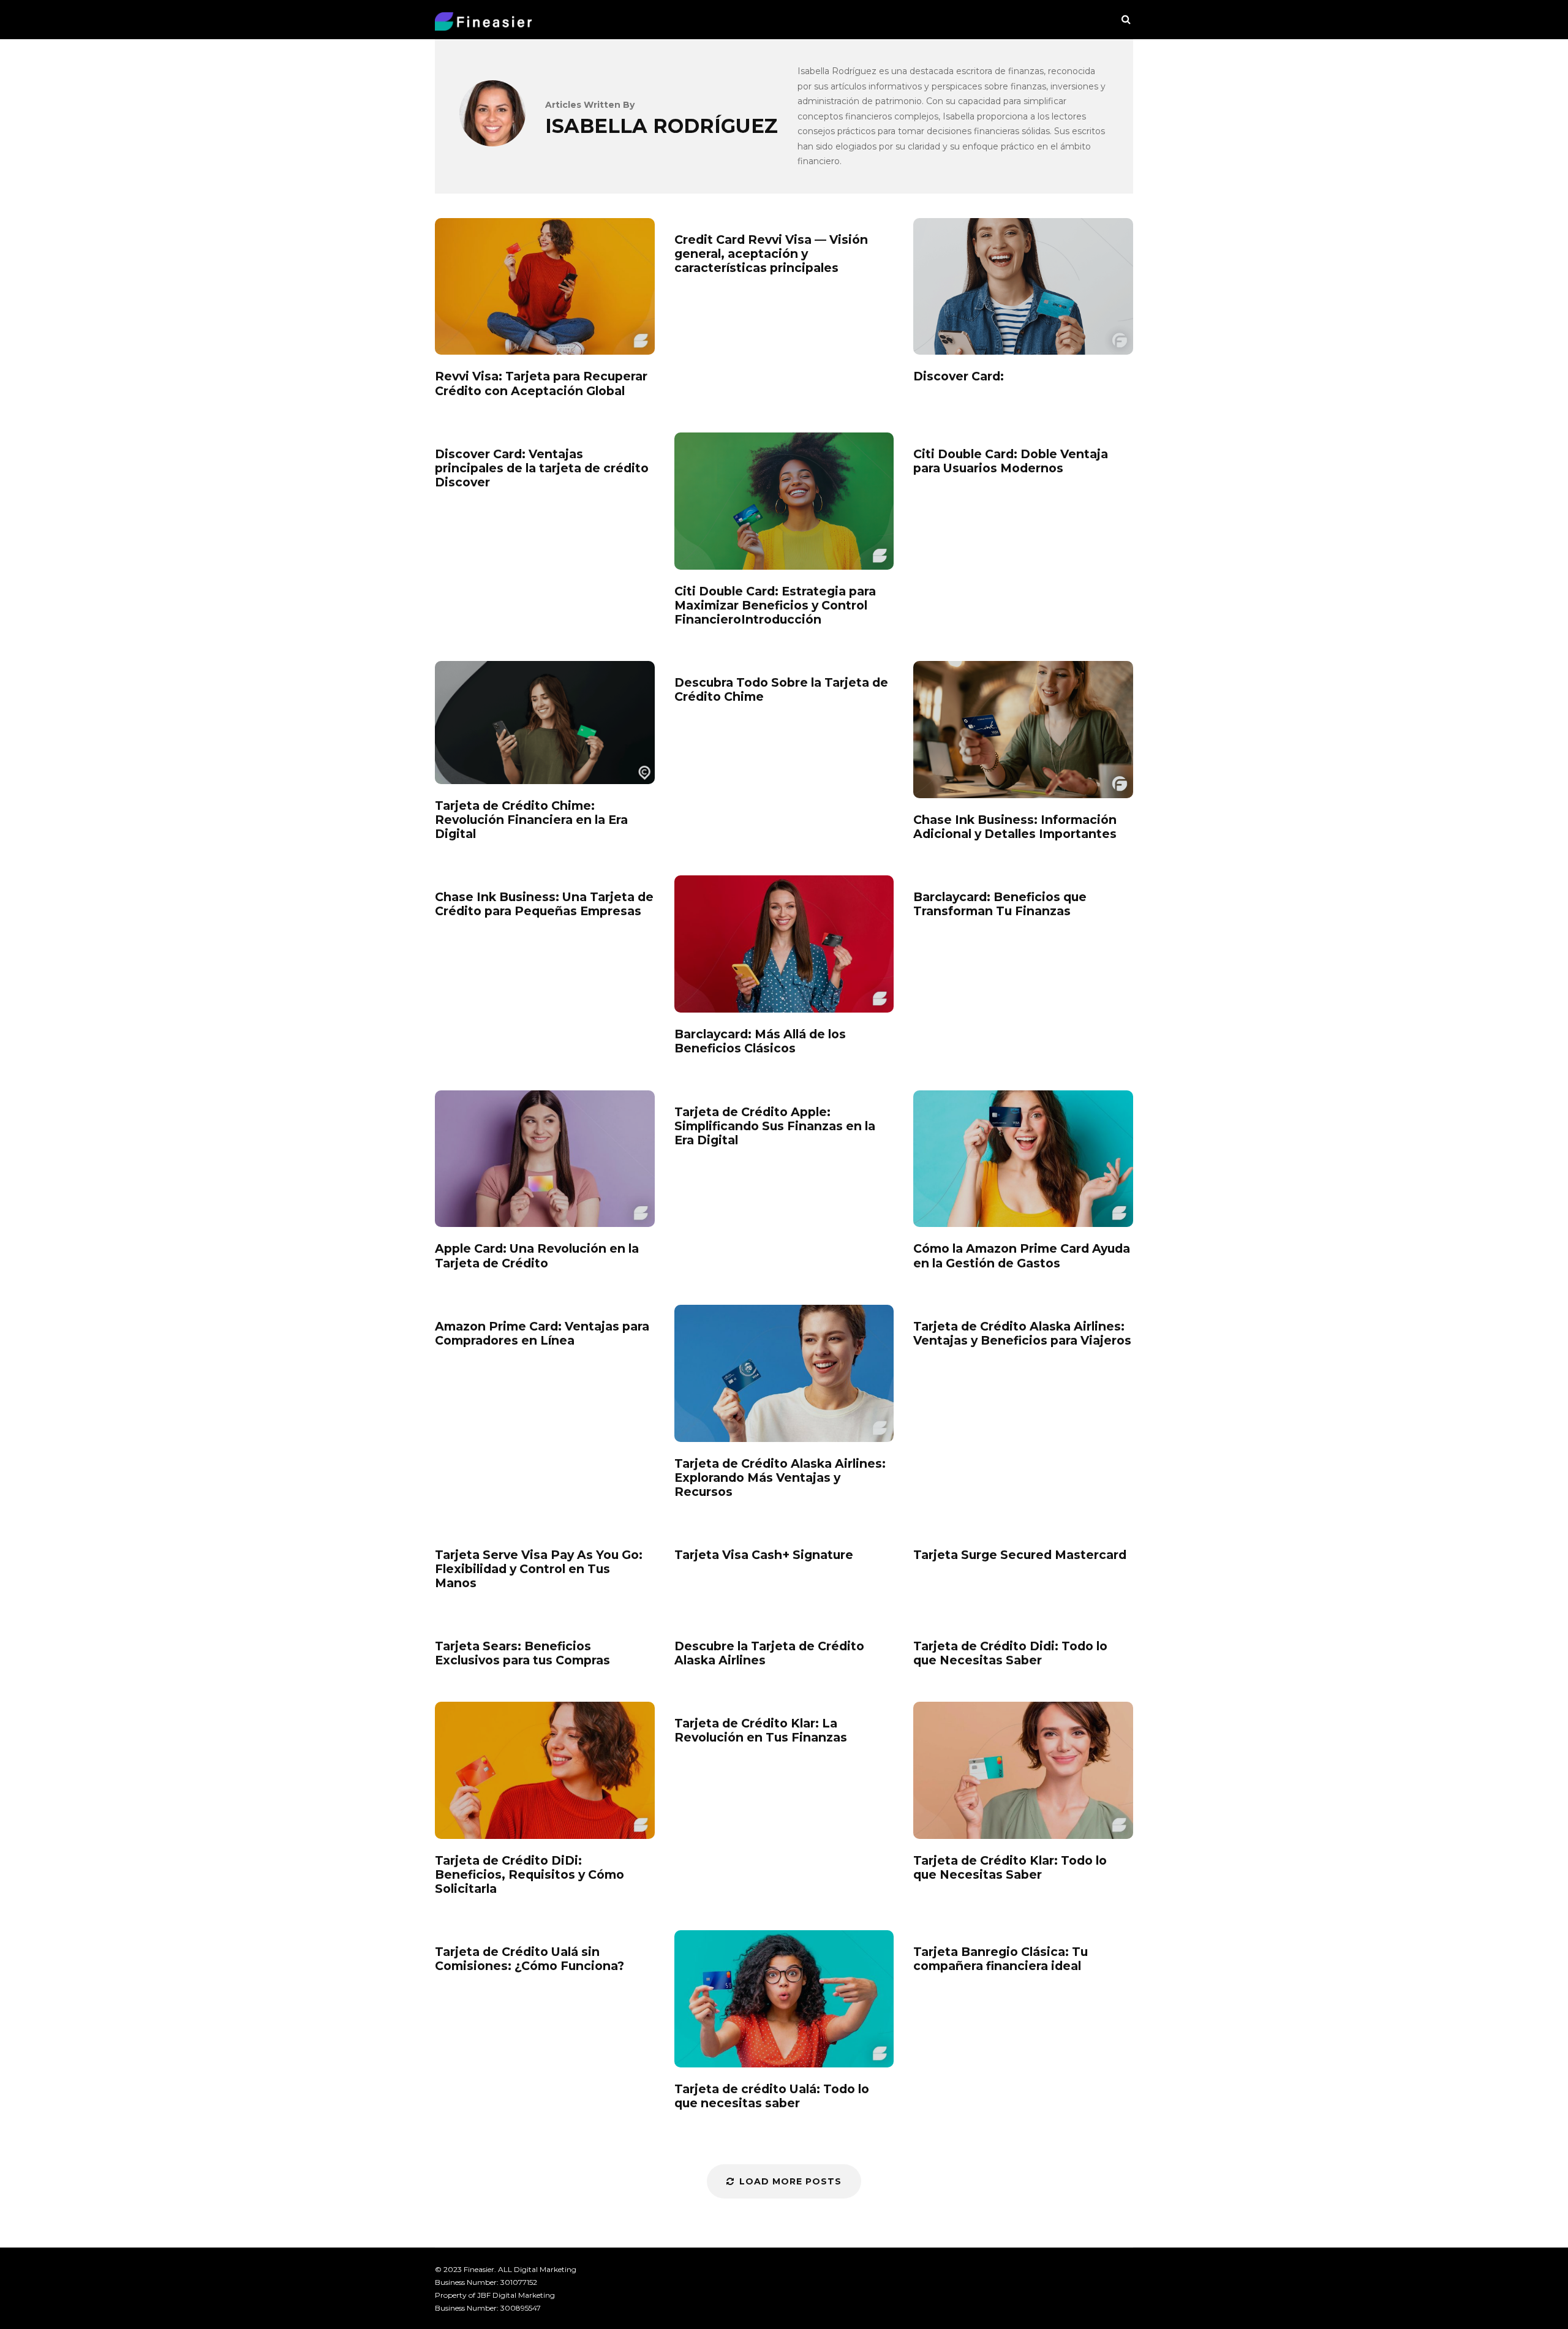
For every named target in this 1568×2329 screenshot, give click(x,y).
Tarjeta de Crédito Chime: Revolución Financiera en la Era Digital (545, 723)
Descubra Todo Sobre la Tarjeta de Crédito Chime (781, 690)
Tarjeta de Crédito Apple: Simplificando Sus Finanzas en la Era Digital (775, 1126)
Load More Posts (790, 2181)
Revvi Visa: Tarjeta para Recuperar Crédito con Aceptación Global (545, 287)
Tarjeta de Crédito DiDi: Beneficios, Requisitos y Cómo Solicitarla (545, 1770)
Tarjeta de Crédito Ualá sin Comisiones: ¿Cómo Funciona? (530, 1959)
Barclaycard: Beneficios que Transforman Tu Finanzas (1000, 904)
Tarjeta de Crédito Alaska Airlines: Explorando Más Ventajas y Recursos (784, 1373)
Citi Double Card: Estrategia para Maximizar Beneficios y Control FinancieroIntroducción (784, 501)
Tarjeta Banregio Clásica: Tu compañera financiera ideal (1001, 1959)
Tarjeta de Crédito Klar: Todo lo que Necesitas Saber (1023, 1770)
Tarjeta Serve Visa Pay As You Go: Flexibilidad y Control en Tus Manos (539, 1569)
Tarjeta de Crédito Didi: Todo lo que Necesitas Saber (1010, 1653)
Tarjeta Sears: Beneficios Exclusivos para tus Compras (522, 1653)
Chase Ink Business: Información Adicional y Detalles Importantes (1023, 730)
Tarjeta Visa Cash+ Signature (764, 1555)
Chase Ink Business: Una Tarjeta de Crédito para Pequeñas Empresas (544, 904)
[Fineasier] (483, 24)
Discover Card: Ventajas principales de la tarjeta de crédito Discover (542, 468)
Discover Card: (1023, 287)
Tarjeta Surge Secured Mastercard (1020, 1555)
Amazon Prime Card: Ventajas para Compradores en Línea (542, 1334)
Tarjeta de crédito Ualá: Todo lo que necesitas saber (784, 1999)
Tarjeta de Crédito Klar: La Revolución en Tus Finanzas (761, 1731)
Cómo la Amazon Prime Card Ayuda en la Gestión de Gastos (1023, 1159)
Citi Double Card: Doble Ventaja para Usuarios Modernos (1011, 461)
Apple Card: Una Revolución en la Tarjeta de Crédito (545, 1159)
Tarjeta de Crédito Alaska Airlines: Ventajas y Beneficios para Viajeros (1022, 1334)
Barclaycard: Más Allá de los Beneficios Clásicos (784, 944)
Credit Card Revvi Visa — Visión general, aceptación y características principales (771, 254)
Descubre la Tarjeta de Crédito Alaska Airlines (769, 1653)
